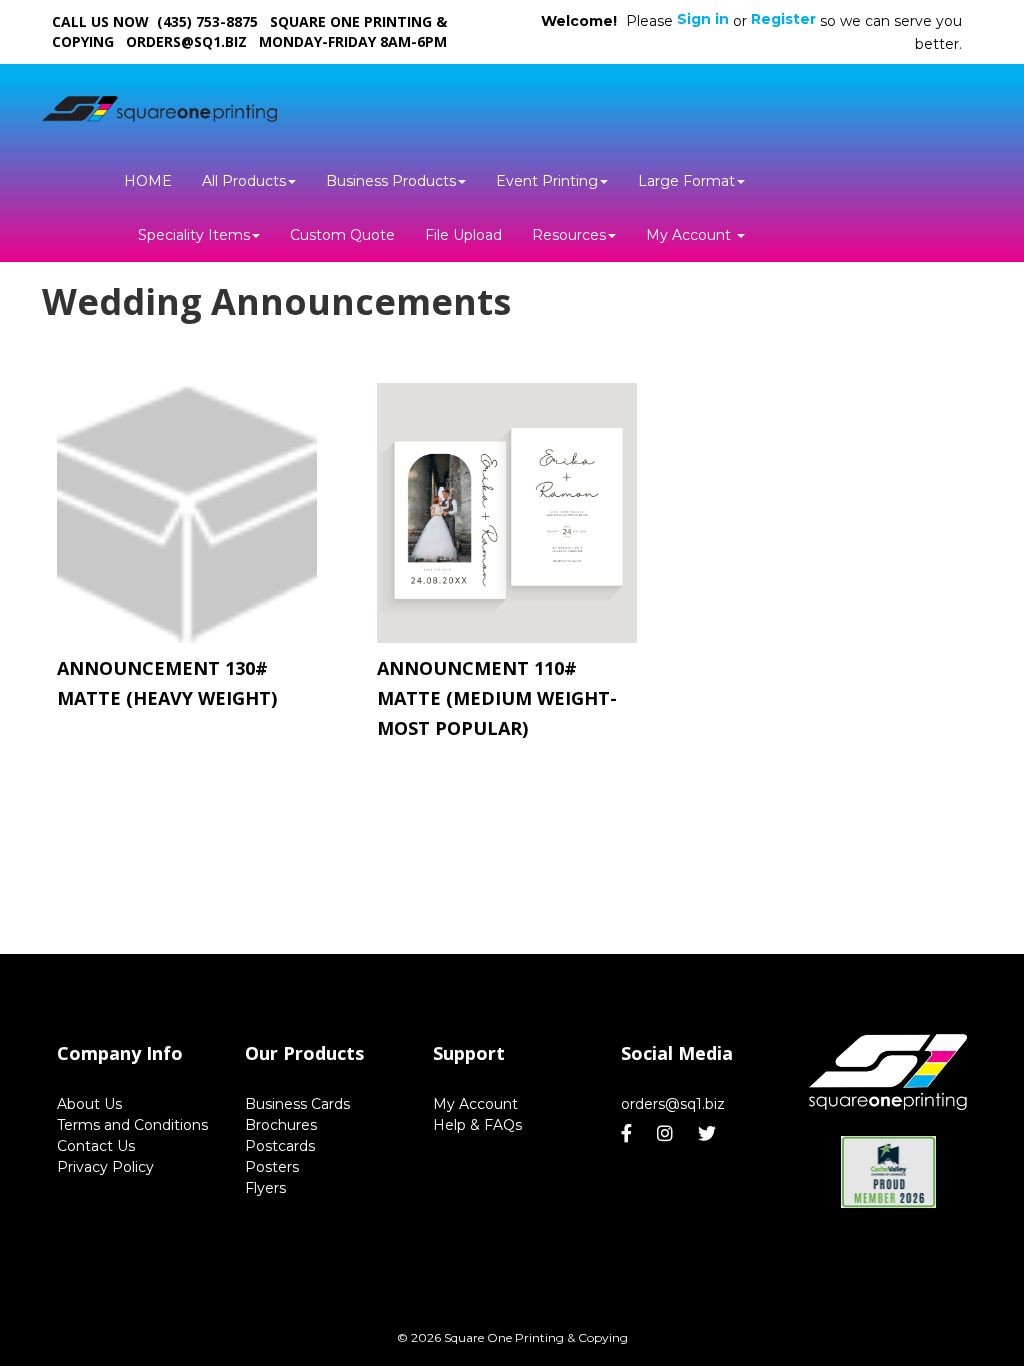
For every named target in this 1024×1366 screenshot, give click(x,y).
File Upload (463, 235)
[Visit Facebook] (629, 1134)
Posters (272, 1167)
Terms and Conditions (132, 1125)
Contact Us (96, 1146)
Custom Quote (342, 235)
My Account (475, 1104)
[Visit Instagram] (667, 1134)
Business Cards (297, 1104)
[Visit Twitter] (709, 1134)
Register (783, 19)
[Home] (888, 1072)
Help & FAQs (477, 1125)
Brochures (281, 1125)
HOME (148, 181)
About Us (89, 1104)
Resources (569, 235)
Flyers (265, 1188)
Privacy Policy (105, 1167)
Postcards (280, 1146)
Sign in (703, 19)
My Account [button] (690, 235)
